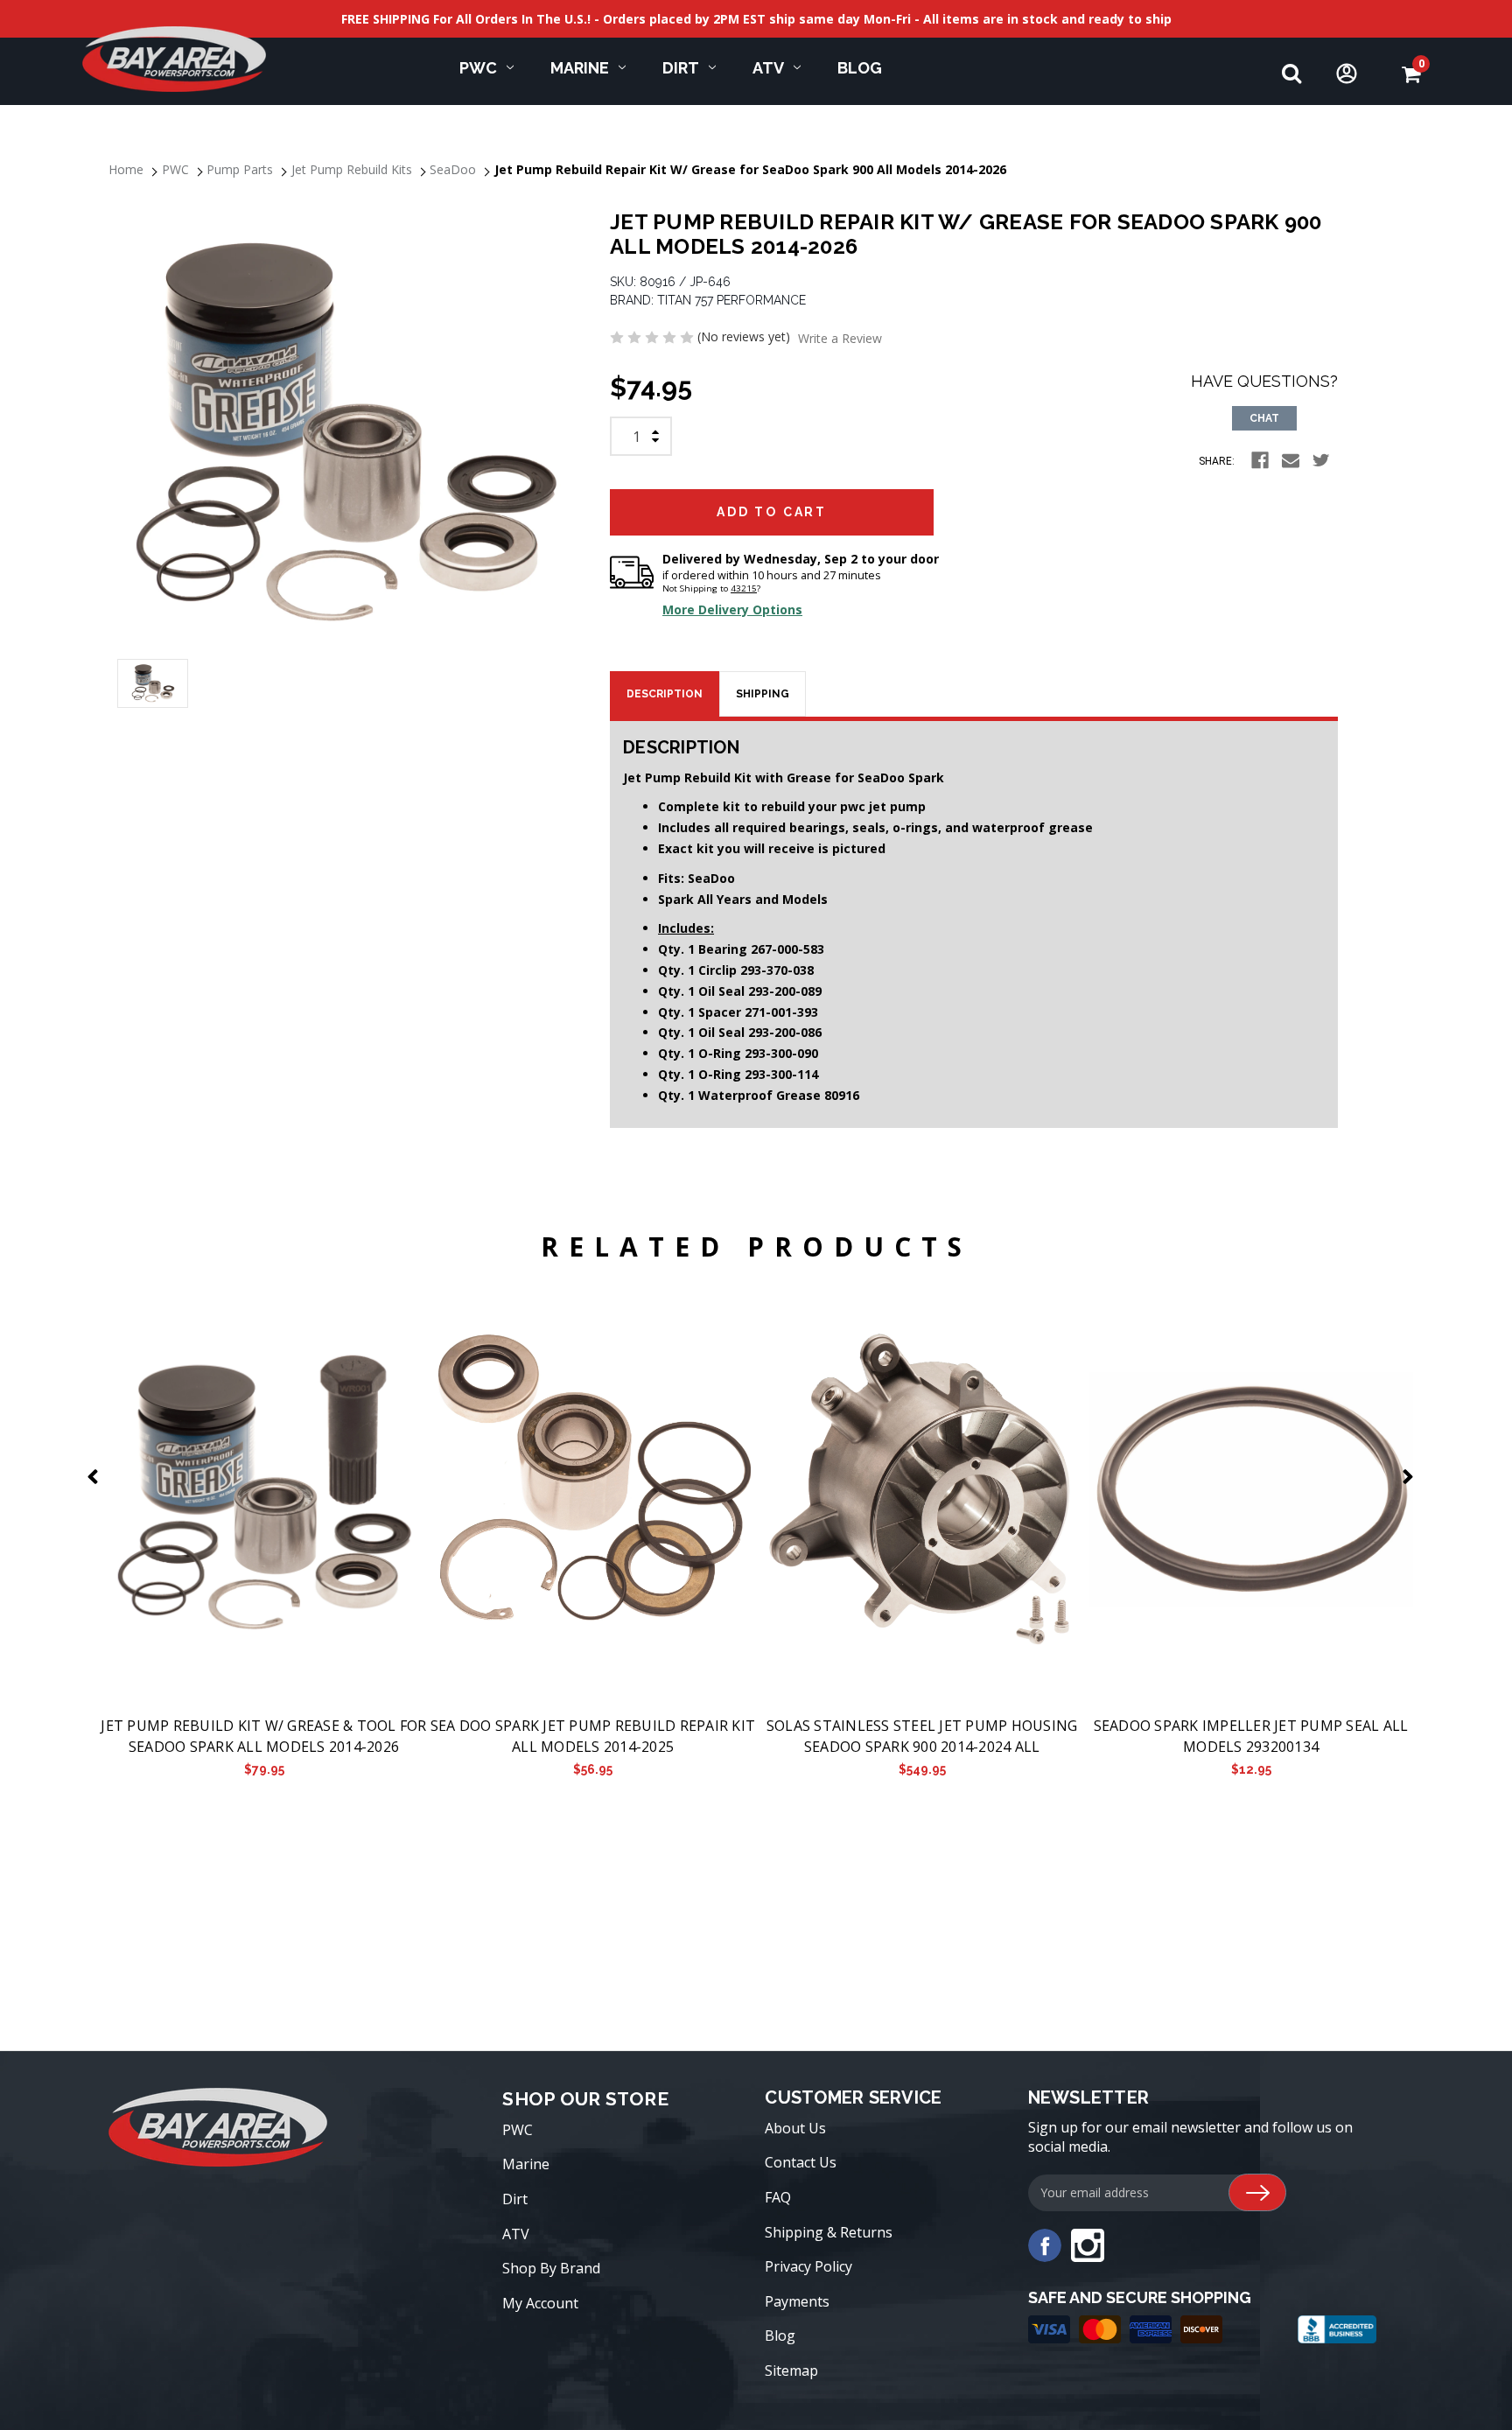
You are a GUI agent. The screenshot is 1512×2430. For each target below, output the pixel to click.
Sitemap (791, 2370)
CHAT (1264, 418)
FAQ (778, 2197)
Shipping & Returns (829, 2232)
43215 (744, 588)
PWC (478, 68)
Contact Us (801, 2162)
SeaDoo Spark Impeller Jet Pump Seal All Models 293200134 (1251, 1736)
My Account (540, 2303)
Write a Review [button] (840, 338)
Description (665, 694)
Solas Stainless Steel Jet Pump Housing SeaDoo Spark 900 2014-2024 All (922, 1736)
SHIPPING (763, 694)
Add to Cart (264, 1490)
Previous (96, 1477)
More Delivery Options (732, 609)
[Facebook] (1260, 460)
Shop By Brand (551, 2268)
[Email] (1291, 460)
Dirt (681, 68)
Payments (797, 2301)
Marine (580, 68)
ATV (768, 68)
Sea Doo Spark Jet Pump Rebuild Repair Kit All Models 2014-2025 (593, 1736)
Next (1411, 1477)
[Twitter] (1321, 460)
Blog (860, 68)
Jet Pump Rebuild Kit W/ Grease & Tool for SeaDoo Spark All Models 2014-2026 (263, 1736)
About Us (795, 2128)
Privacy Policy (808, 2266)
